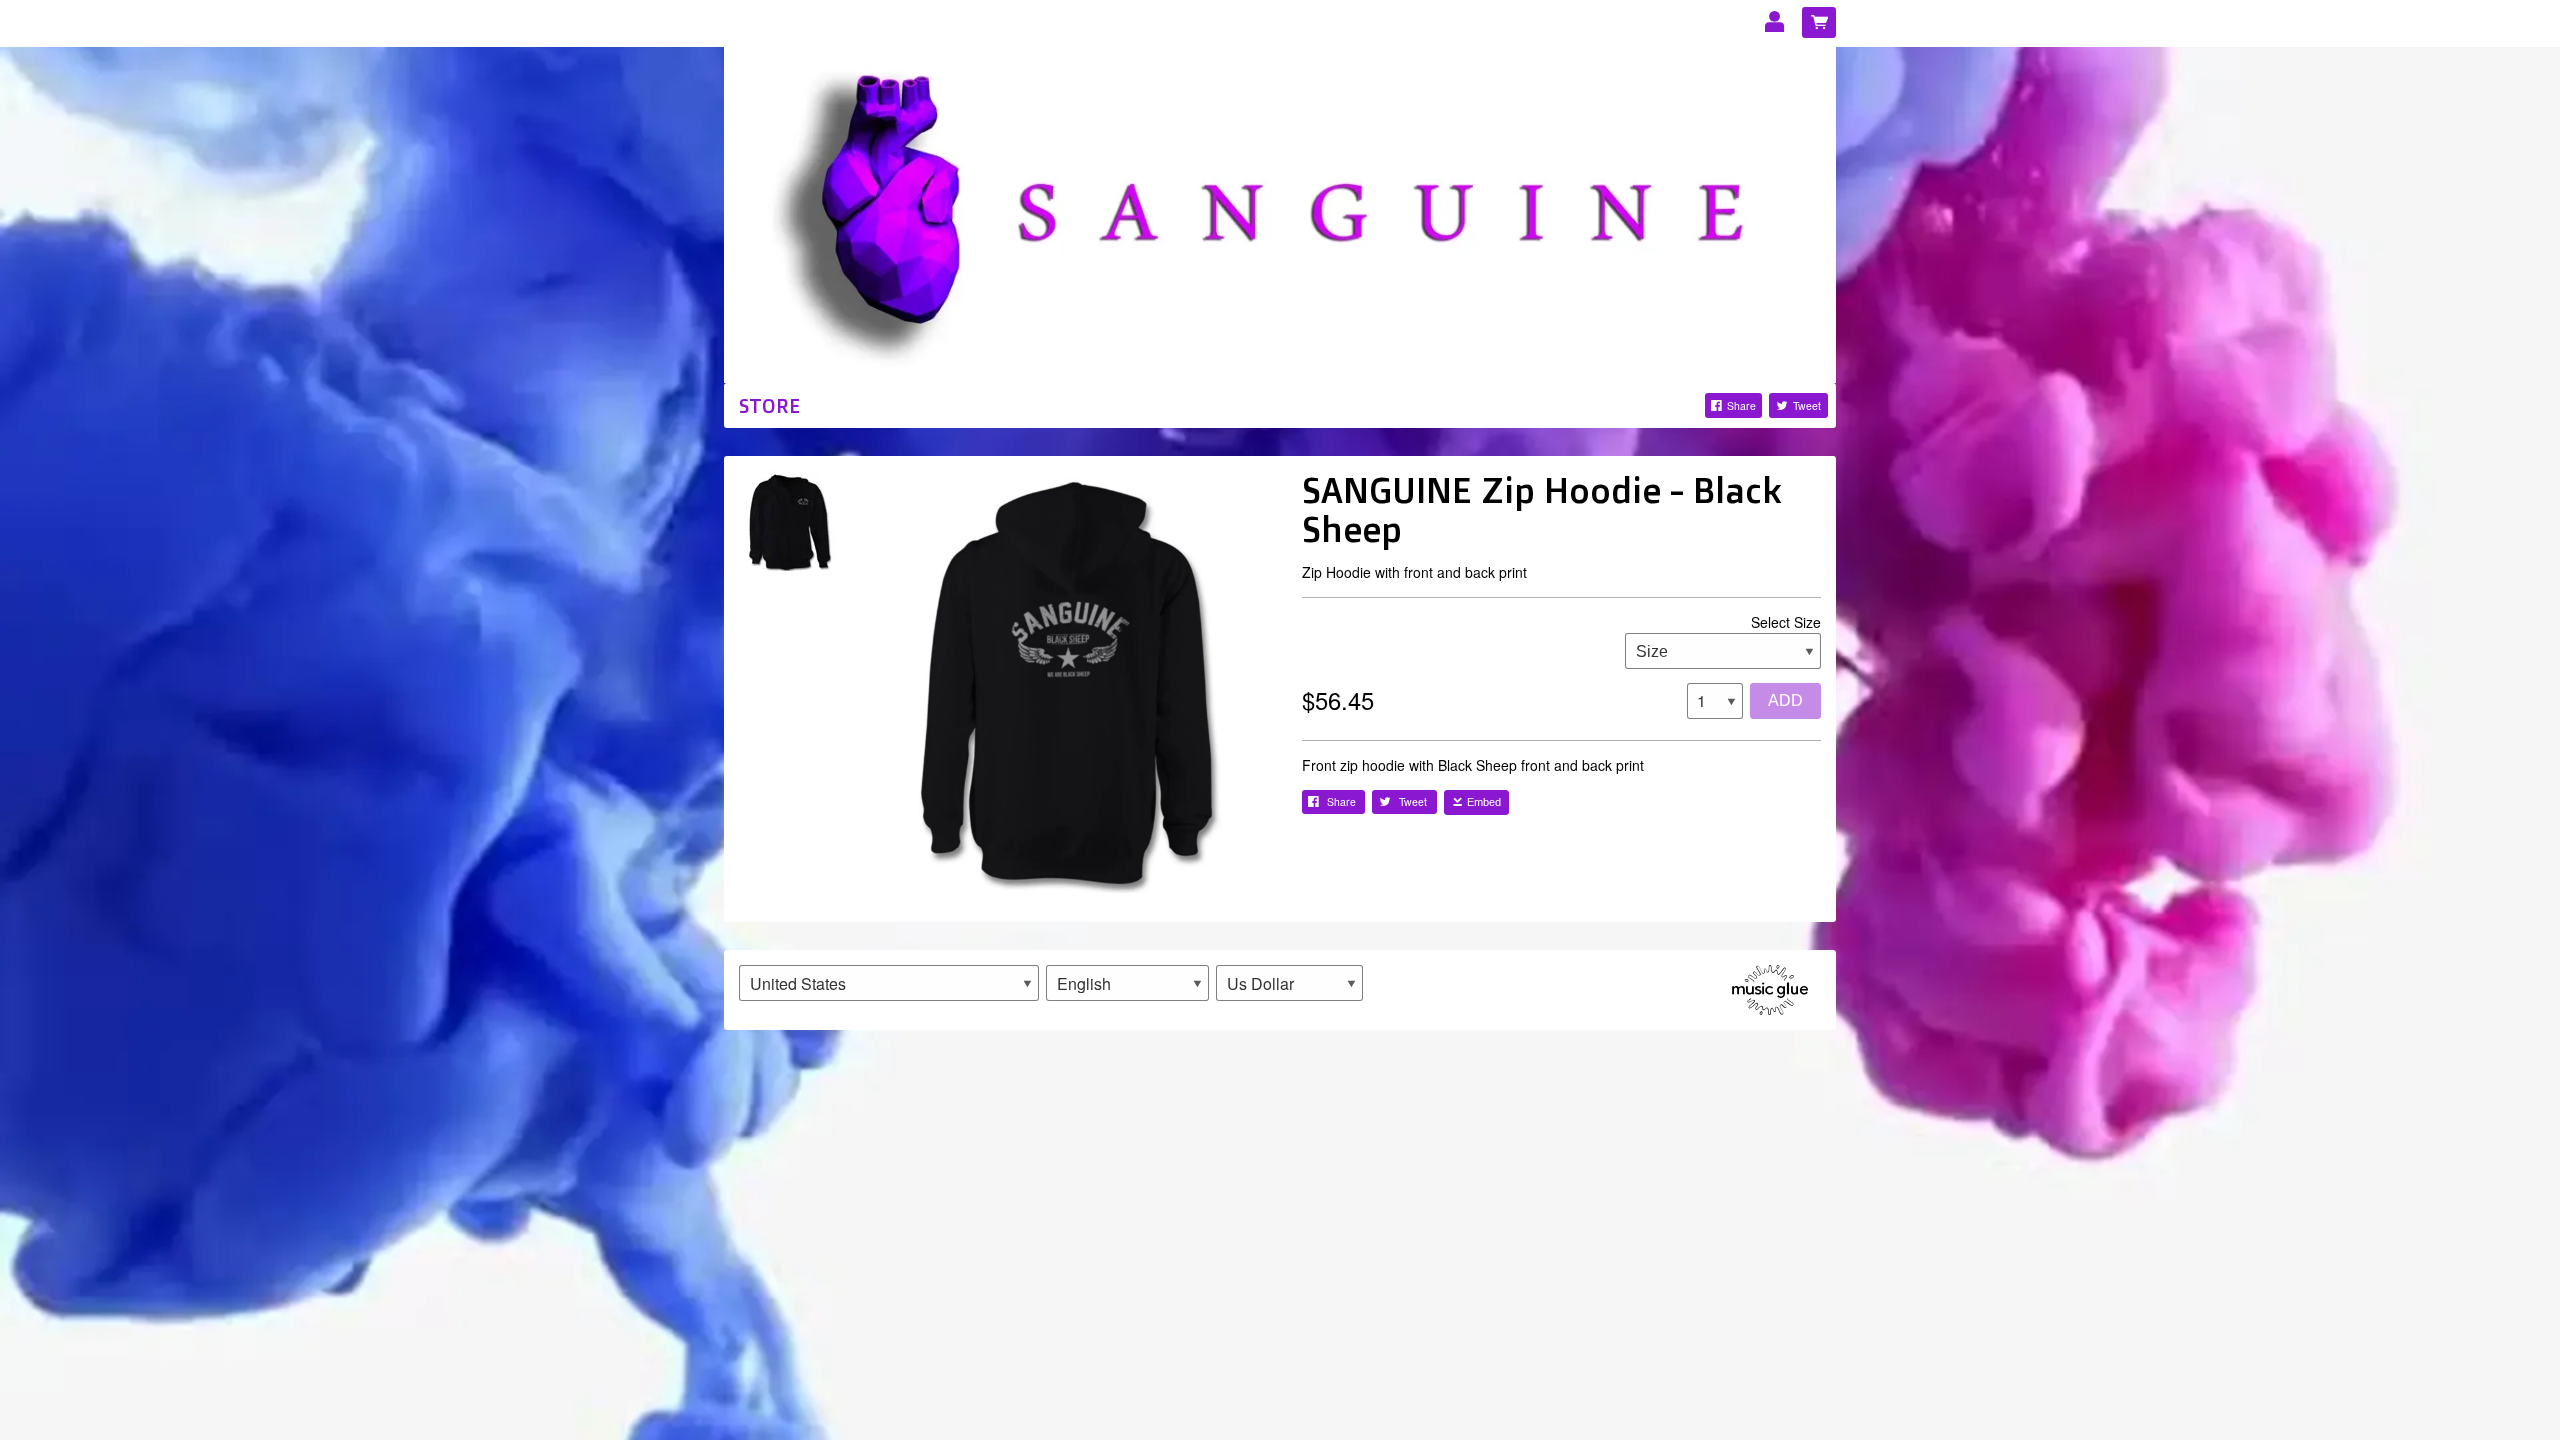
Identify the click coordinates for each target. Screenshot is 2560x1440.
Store (769, 405)
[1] (1715, 701)
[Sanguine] (1280, 212)
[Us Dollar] (1289, 983)
